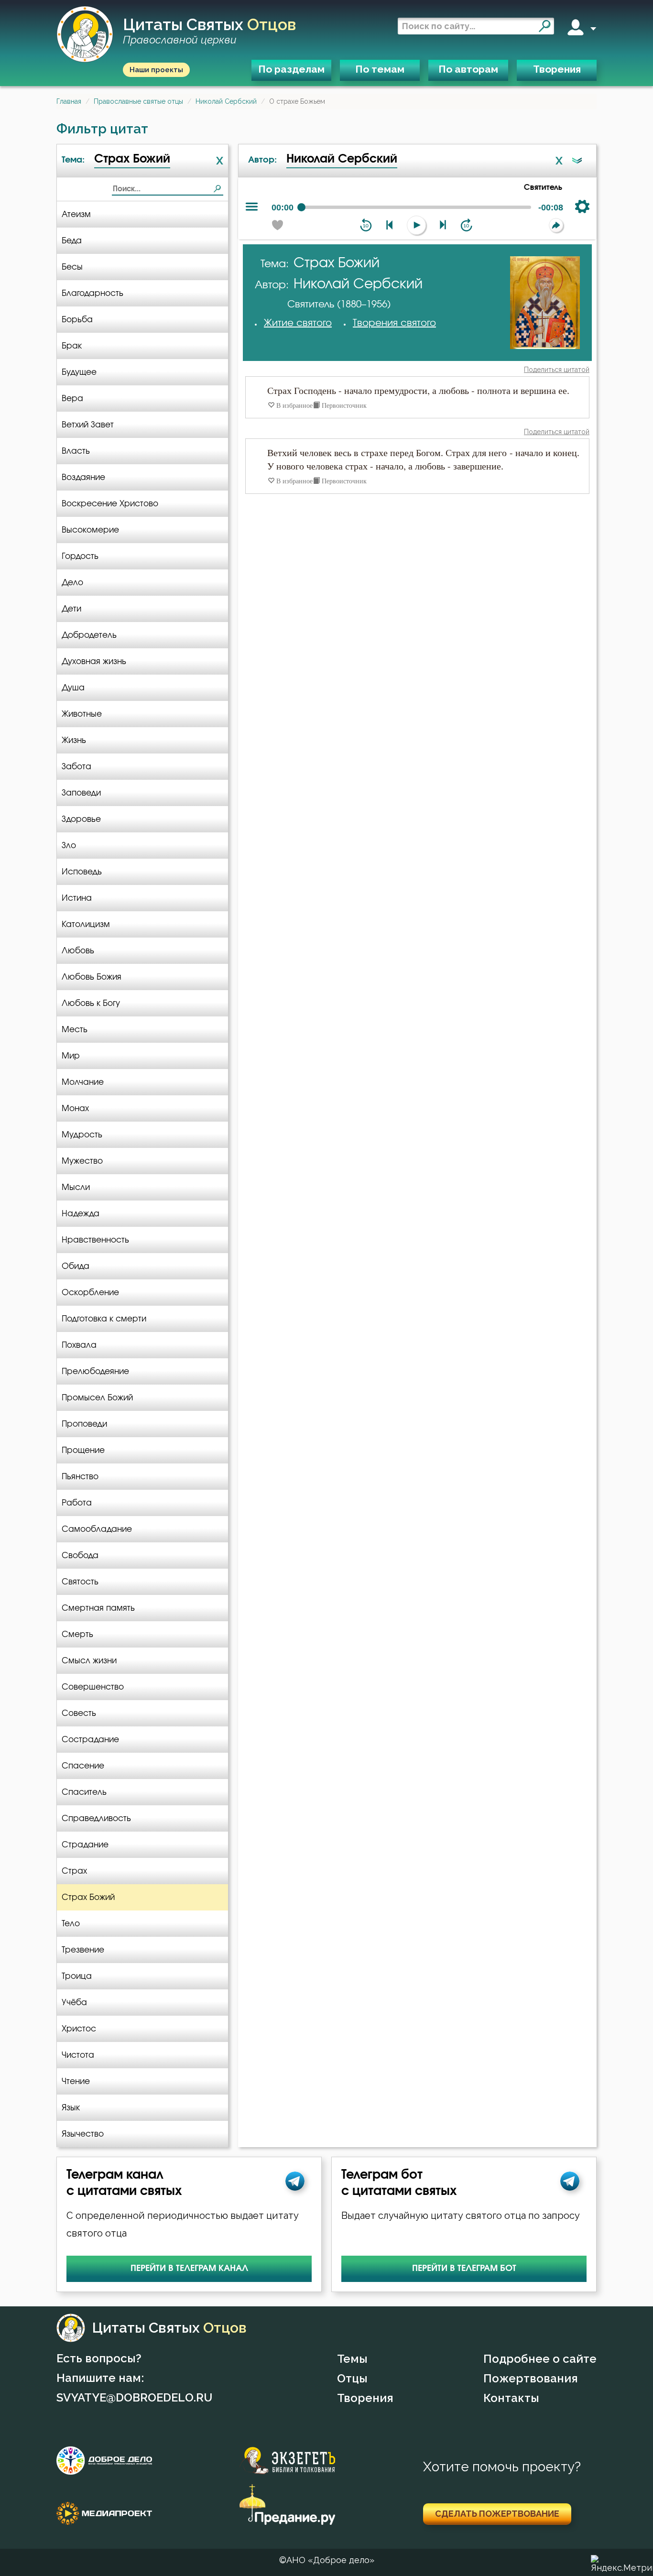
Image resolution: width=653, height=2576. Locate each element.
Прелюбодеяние (95, 1371)
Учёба (74, 2003)
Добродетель (89, 635)
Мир (71, 1056)
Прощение (83, 1450)
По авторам (468, 69)
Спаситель (84, 1792)
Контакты (511, 2398)
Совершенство (93, 1687)
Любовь (78, 951)
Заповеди (81, 793)
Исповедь (82, 872)
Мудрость (82, 1135)
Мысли (76, 1187)
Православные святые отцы (138, 101)
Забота (76, 767)
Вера (72, 398)
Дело (72, 583)
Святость (80, 1582)
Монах (75, 1108)
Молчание (83, 1082)
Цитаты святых (209, 31)
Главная (69, 101)
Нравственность (95, 1240)
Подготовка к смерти (104, 1319)
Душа (73, 688)
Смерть (77, 1634)
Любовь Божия (92, 977)
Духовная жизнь (94, 661)
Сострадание (90, 1740)
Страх (74, 1871)
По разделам (291, 69)
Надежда (81, 1214)
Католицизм (86, 924)
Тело (71, 1924)
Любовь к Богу (91, 1003)
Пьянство (80, 1477)
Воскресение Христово (110, 504)
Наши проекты (156, 70)
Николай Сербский (226, 101)
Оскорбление (90, 1293)
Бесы (72, 267)
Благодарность (93, 293)
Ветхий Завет (88, 425)
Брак (72, 346)
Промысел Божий (97, 1398)
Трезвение (83, 1950)
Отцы (352, 2378)
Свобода (80, 1555)
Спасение (83, 1766)
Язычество (83, 2134)
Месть (75, 1030)
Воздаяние (83, 477)
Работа (77, 1503)
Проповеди (84, 1424)
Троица (77, 1976)
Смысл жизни (89, 1661)
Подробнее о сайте (540, 2359)
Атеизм (76, 214)
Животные (82, 714)
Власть (76, 451)
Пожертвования (531, 2378)
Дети (71, 609)
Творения (557, 69)
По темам (380, 69)
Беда (72, 241)
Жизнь (74, 740)
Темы (352, 2359)
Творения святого (394, 323)
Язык (71, 2108)
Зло (69, 846)
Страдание (85, 1845)
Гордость (80, 556)
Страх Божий (88, 1897)
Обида (76, 1266)
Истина (77, 898)
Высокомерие (90, 530)
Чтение (76, 2081)
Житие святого (298, 323)
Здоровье (81, 819)
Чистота (78, 2055)
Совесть (79, 1713)
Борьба (77, 320)
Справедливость (96, 1818)
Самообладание (97, 1529)
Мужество (82, 1161)
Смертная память (98, 1608)
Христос (79, 2029)
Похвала (79, 1345)
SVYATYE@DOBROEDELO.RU (134, 2397)
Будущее (79, 372)
